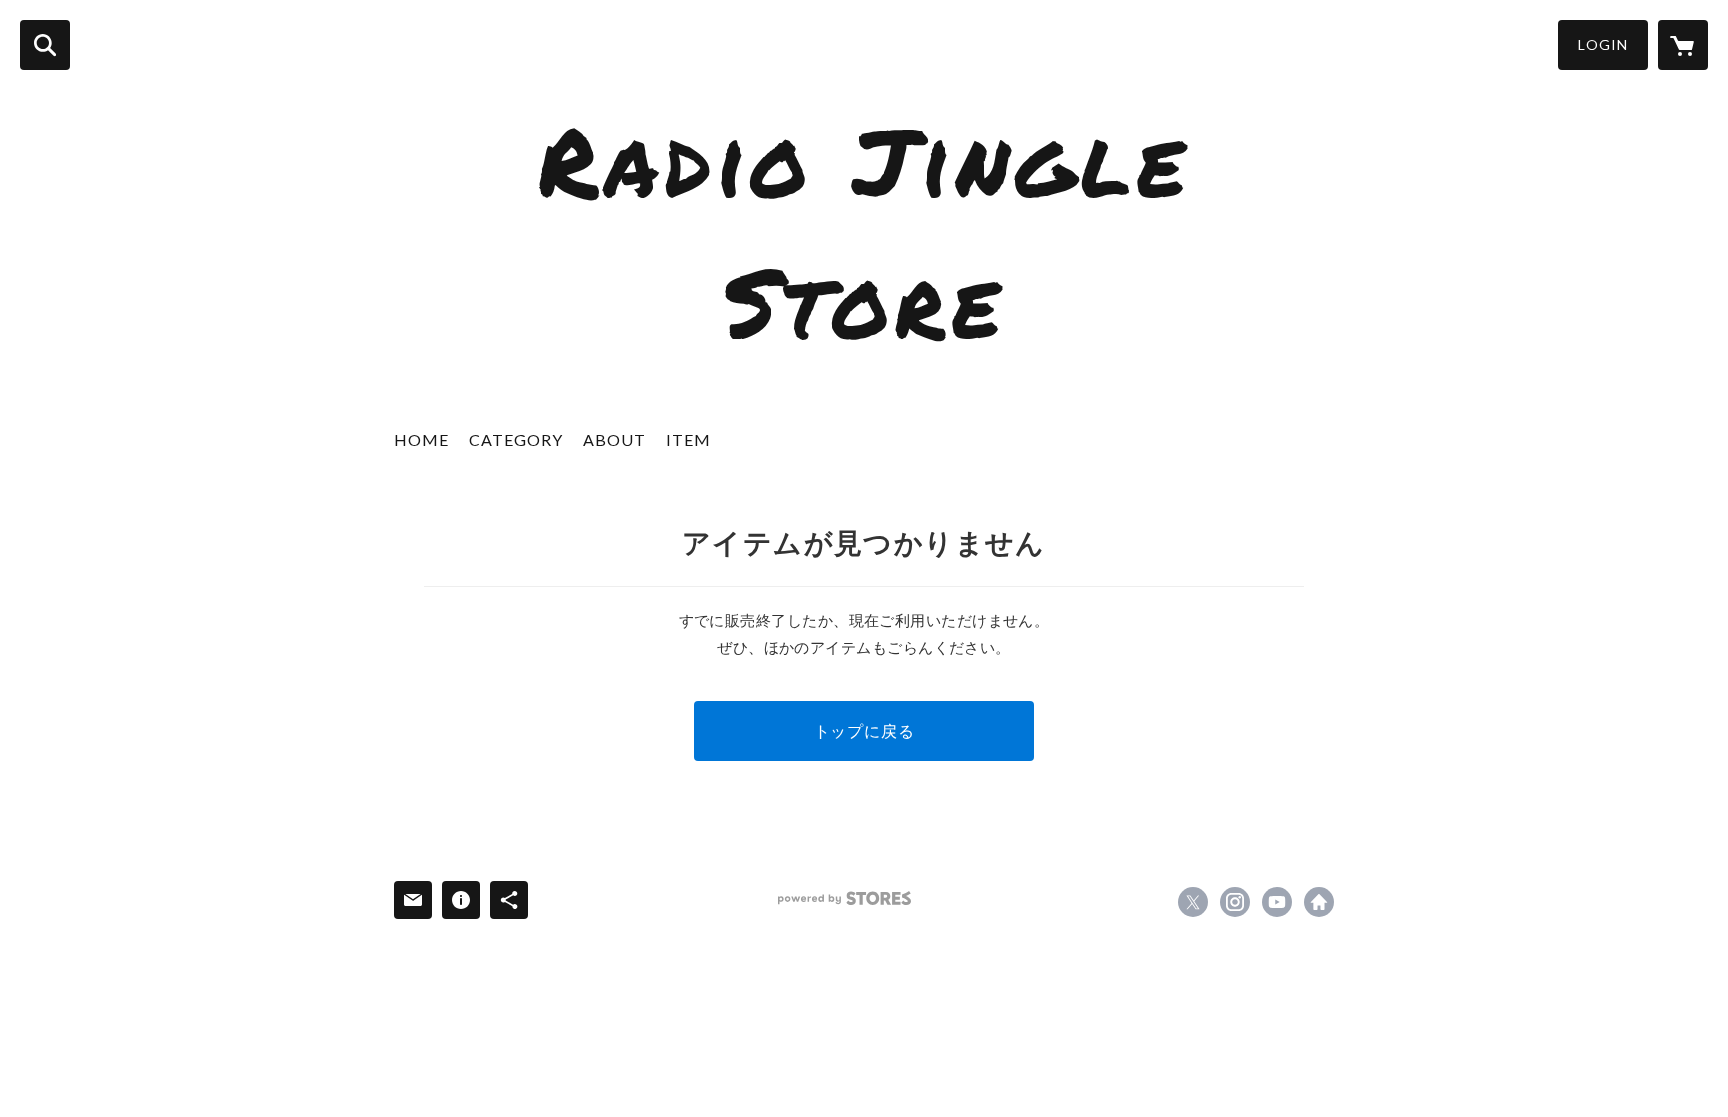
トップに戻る (864, 730)
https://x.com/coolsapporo (1193, 902)
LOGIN (1603, 44)
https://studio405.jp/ (1319, 902)
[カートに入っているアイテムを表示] (1683, 45)
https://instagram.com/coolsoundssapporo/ (1235, 902)
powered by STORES (844, 898)
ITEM (688, 439)
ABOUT (614, 439)
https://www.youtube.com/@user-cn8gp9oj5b (1277, 902)
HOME (421, 439)
